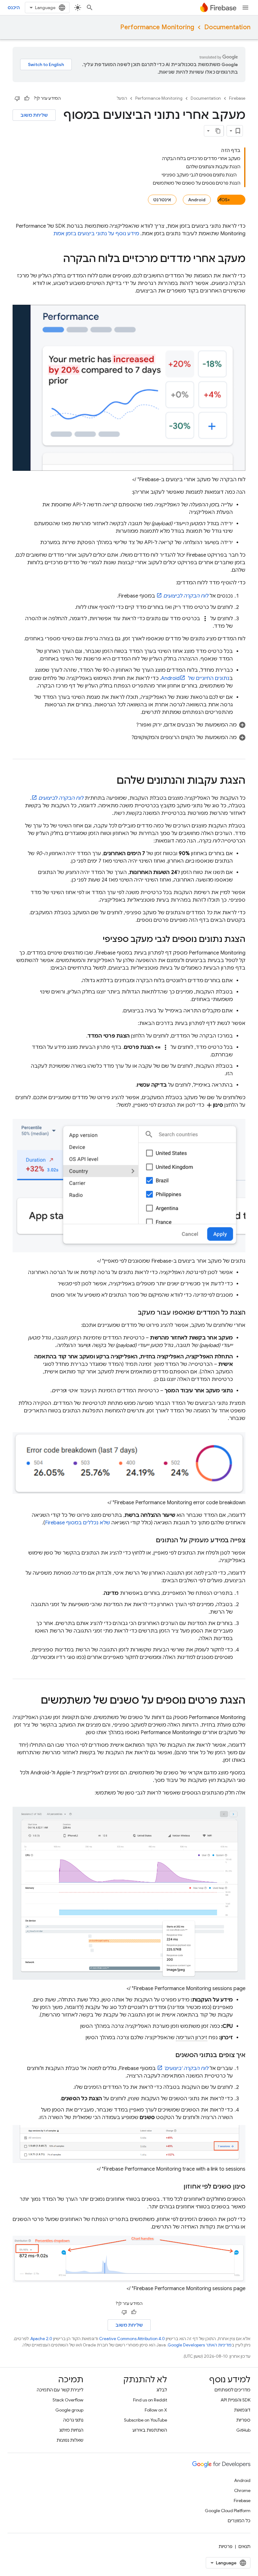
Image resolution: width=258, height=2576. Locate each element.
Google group (69, 2410)
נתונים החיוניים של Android (195, 678)
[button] (129, 725)
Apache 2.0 (41, 2339)
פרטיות (226, 2546)
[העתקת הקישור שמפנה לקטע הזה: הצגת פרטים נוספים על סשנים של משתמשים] (35, 1701)
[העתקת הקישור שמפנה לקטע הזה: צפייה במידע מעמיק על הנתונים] (149, 1540)
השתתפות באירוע (150, 2430)
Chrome (242, 2490)
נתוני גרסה (73, 2420)
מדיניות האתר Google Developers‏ (200, 2345)
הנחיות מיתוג (71, 2430)
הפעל (122, 98)
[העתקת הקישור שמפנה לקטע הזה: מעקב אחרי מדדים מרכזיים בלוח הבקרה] (57, 259)
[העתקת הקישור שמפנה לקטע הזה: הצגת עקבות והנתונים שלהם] (110, 781)
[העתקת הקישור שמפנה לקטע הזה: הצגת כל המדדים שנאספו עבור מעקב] (132, 1313)
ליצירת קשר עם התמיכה (60, 2390)
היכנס (14, 8)
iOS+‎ (225, 200)
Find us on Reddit (150, 2400)
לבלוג (162, 2390)
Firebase (237, 98)
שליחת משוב (34, 115)
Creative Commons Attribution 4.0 (132, 2339)
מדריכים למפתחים (233, 2390)
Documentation (227, 27)
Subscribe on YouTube (146, 2420)
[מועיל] (27, 98)
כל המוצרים (239, 2521)
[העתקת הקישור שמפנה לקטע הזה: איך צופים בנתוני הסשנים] (169, 2055)
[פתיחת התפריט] (245, 8)
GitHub (243, 2430)
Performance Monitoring (157, 27)
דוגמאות (242, 2410)
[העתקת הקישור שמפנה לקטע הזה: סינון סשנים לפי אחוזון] (177, 2187)
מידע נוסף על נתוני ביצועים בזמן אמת (96, 234)
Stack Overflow (68, 2400)
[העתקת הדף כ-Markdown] (218, 131)
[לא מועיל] (17, 98)
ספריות (243, 2420)
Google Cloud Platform (228, 2511)
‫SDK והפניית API (236, 2400)
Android (197, 200)
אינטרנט (162, 200)
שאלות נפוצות (70, 2440)
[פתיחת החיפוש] (90, 8)
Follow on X (156, 2410)
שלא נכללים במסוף (78, 1523)
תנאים (244, 2546)
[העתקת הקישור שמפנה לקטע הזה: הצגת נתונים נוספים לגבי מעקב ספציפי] (96, 940)
